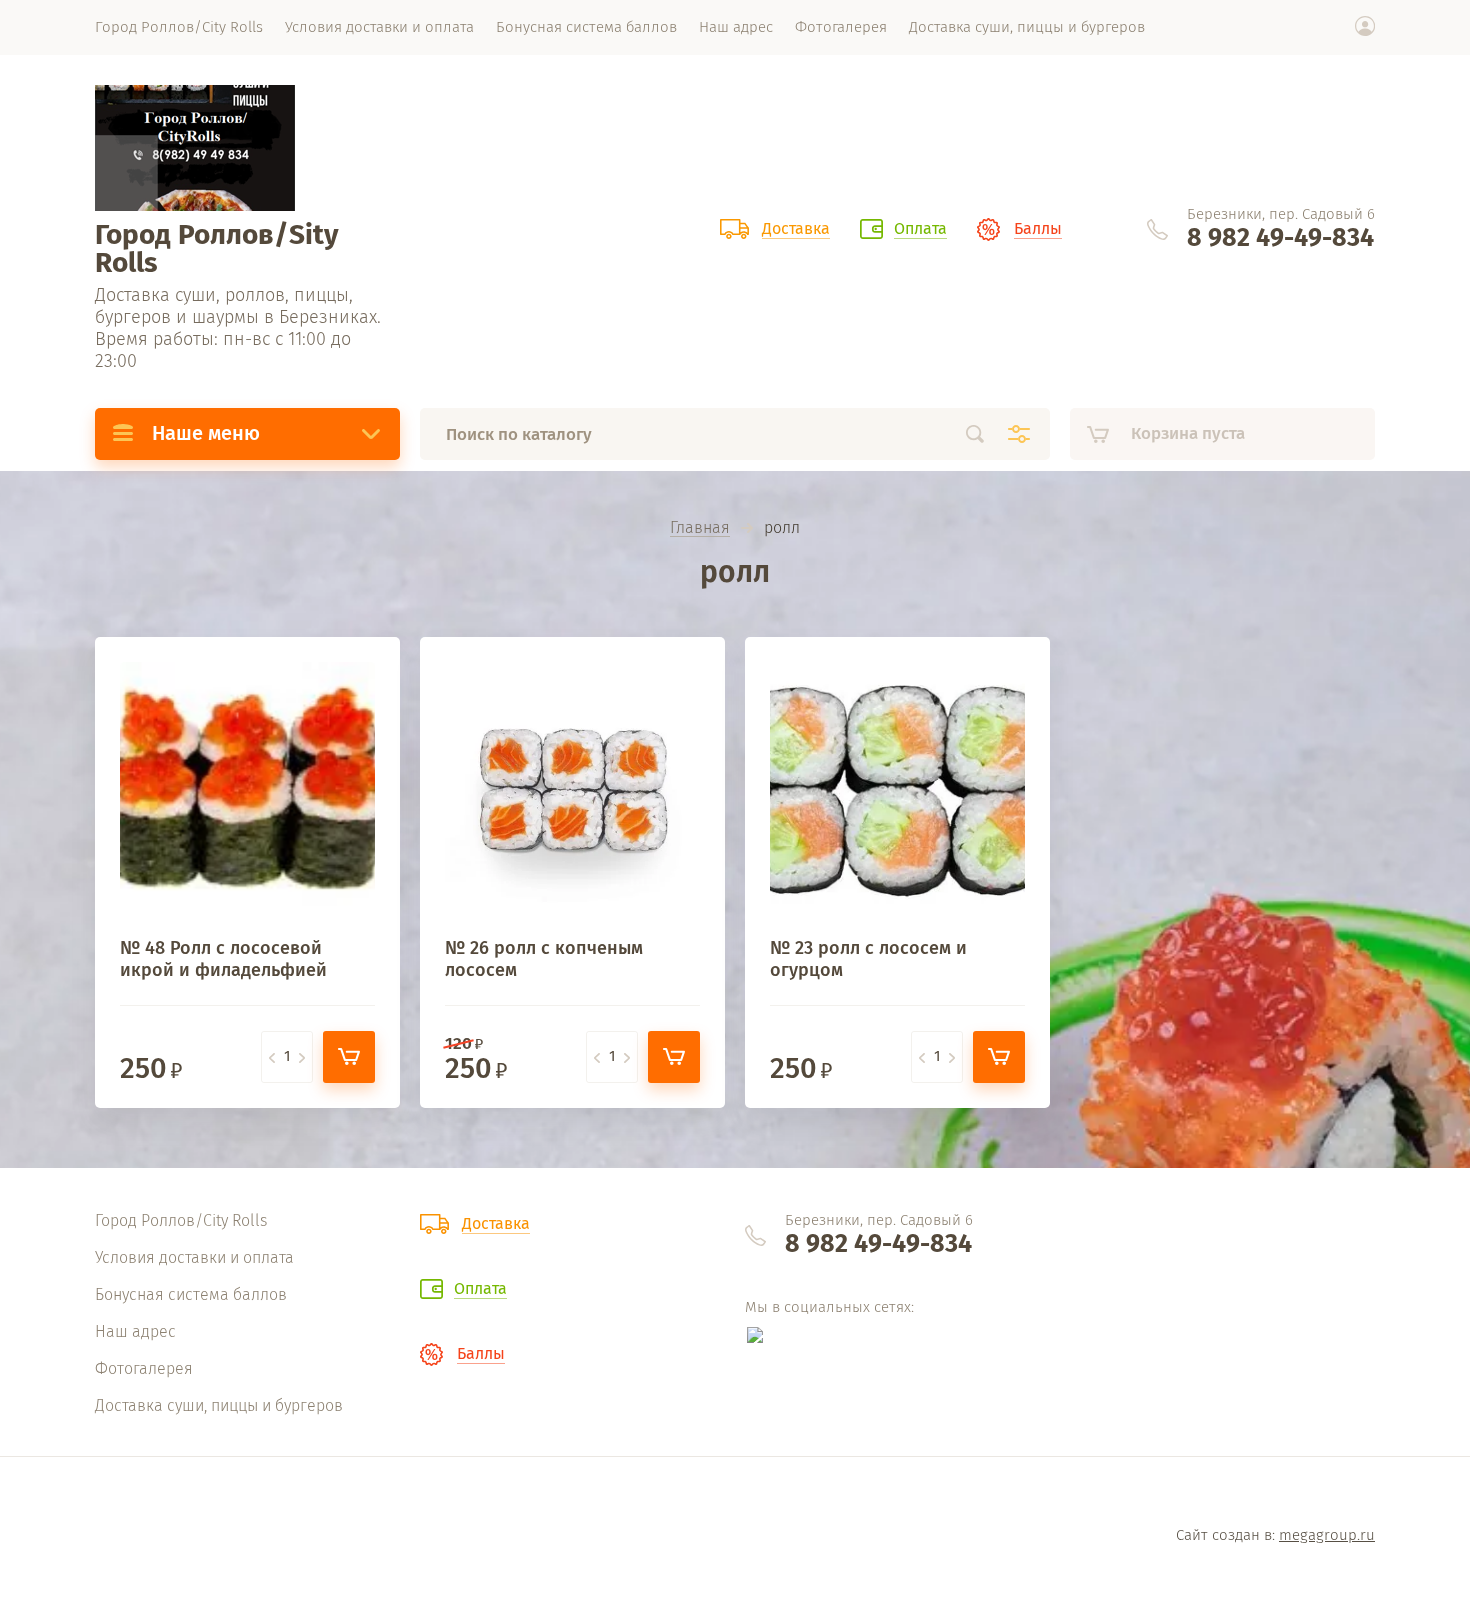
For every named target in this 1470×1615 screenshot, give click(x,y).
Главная (700, 528)
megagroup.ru (1327, 1535)
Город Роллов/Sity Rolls (217, 248)
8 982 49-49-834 (1280, 238)
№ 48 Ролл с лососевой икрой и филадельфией (223, 959)
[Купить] (349, 1057)
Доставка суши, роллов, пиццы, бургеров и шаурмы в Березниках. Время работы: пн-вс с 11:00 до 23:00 (238, 328)
